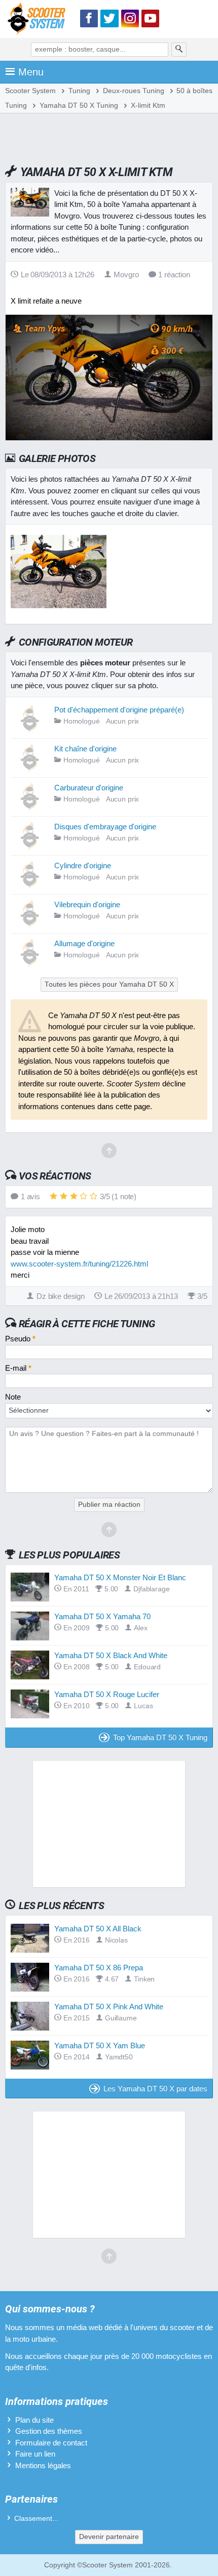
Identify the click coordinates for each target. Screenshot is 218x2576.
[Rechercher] (179, 50)
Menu (31, 72)
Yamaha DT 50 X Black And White (111, 1655)
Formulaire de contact (51, 2443)
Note (13, 1397)
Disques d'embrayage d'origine (105, 827)
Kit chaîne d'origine (85, 749)
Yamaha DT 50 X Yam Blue (100, 2045)
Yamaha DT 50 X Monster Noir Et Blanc (120, 1577)
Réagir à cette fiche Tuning (87, 1324)
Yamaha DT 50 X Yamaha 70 (102, 1616)
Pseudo (20, 1339)
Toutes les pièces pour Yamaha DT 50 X (109, 984)
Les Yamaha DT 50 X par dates (155, 2088)
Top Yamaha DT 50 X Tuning (160, 1737)
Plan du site (34, 2420)
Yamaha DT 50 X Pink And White (109, 2007)
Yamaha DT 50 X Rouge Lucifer (107, 1694)
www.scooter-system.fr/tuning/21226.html (79, 1264)
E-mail (18, 1368)
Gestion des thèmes (49, 2431)
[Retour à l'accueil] (39, 20)
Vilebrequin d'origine (87, 904)
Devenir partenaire (109, 2537)
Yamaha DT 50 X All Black (98, 1929)
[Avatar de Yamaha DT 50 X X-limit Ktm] (59, 605)
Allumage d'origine (84, 943)
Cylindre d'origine (83, 865)
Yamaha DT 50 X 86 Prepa (99, 1968)
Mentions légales (43, 2465)
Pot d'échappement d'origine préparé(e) (119, 710)
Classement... (36, 2519)
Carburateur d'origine (89, 788)
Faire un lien (35, 2454)
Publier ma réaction (109, 1505)
